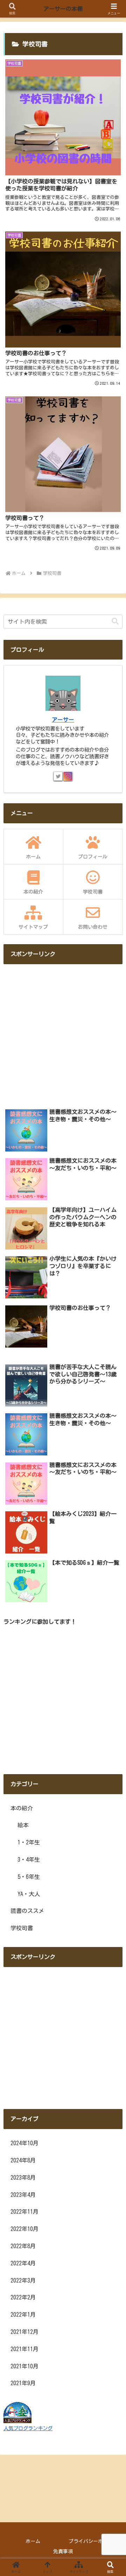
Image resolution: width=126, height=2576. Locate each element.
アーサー (63, 720)
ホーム (33, 2541)
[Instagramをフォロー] (68, 776)
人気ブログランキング (28, 2428)
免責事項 (63, 2551)
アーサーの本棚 (63, 9)
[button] (115, 621)
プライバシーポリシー (93, 2541)
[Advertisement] (63, 1033)
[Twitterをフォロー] (58, 776)
